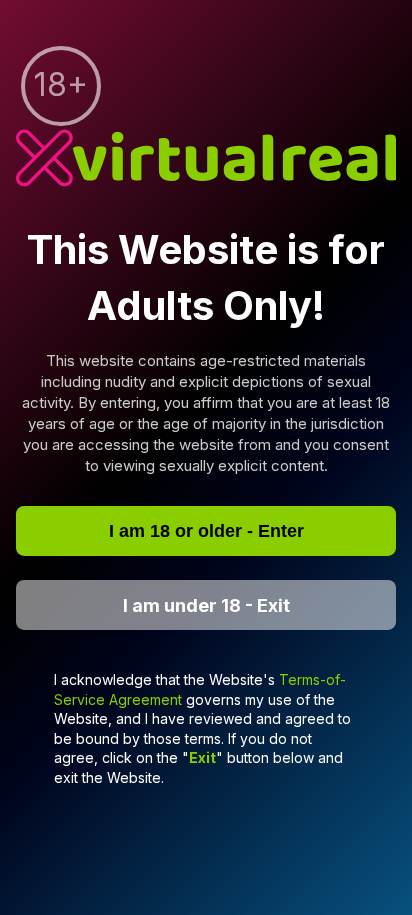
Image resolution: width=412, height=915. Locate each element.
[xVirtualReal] (206, 159)
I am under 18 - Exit (206, 604)
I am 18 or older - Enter (206, 531)
